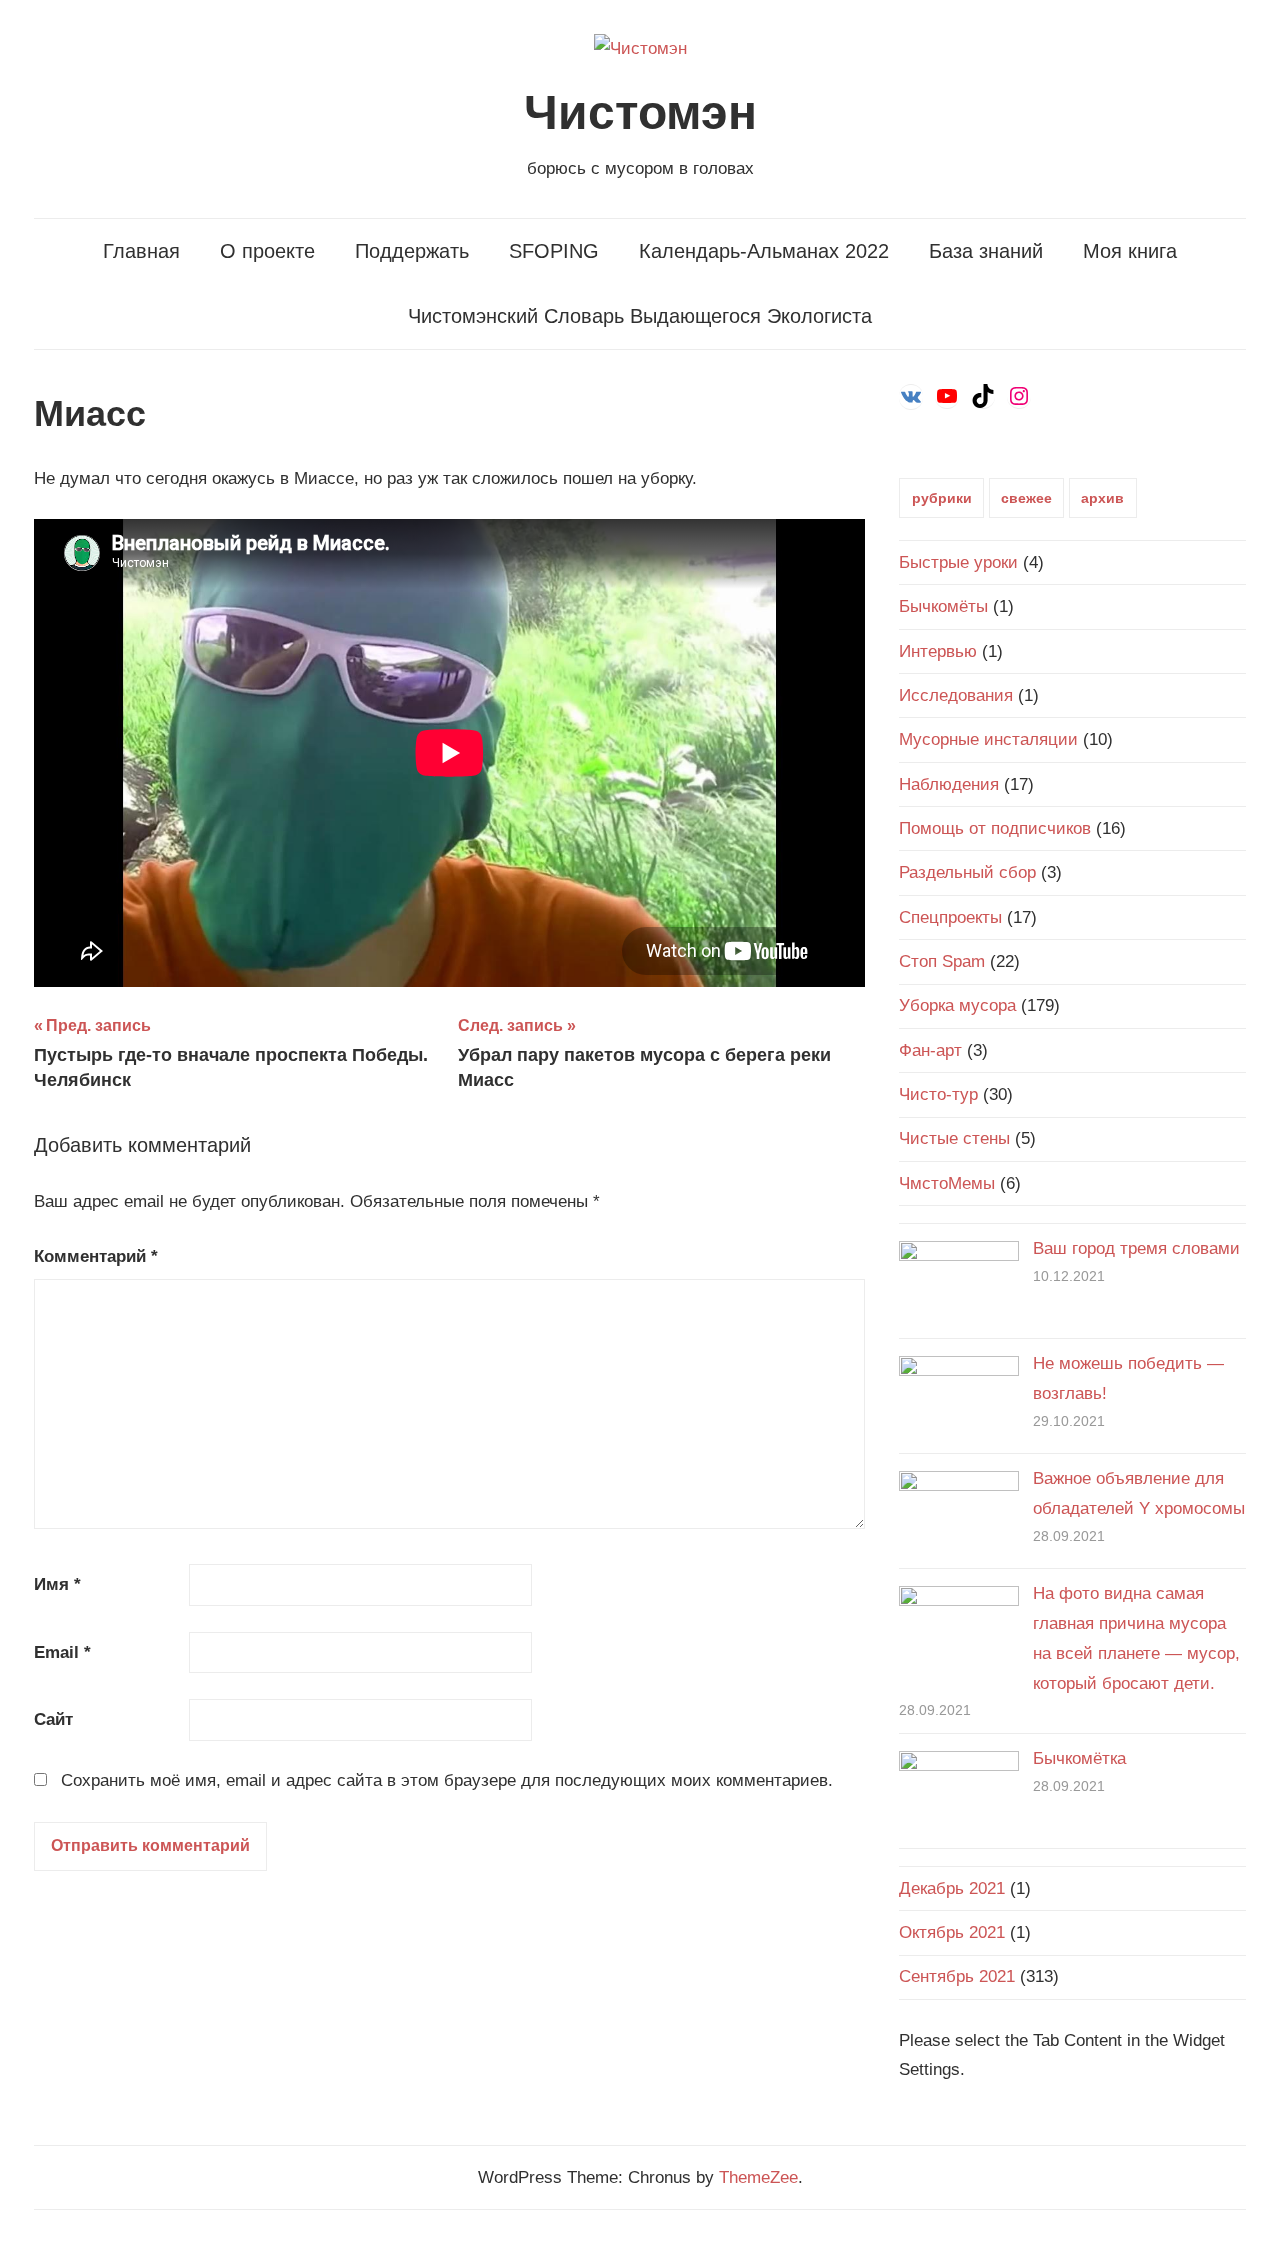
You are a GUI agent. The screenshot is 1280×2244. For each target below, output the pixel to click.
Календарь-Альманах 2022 (764, 251)
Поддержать (412, 251)
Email (62, 1652)
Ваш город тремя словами (1136, 1248)
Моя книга (1130, 251)
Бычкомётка (1079, 1758)
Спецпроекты (950, 917)
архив (1102, 498)
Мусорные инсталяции (988, 739)
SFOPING (554, 251)
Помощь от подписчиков (995, 828)
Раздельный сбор (967, 872)
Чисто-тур (938, 1094)
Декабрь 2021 (952, 1888)
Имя (57, 1584)
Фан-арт (930, 1050)
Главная (141, 251)
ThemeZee (758, 2177)
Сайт (53, 1719)
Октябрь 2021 (952, 1932)
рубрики (942, 498)
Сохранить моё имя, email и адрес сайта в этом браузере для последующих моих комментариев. (447, 1780)
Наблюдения (949, 784)
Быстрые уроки (958, 562)
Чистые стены (954, 1138)
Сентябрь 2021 (957, 1976)
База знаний (986, 251)
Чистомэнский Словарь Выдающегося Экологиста (640, 316)
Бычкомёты (943, 606)
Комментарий (96, 1256)
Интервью (938, 651)
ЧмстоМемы (947, 1183)
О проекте (267, 251)
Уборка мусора (957, 1005)
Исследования (956, 695)
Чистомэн (640, 112)
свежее (1026, 498)
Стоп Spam (942, 961)
